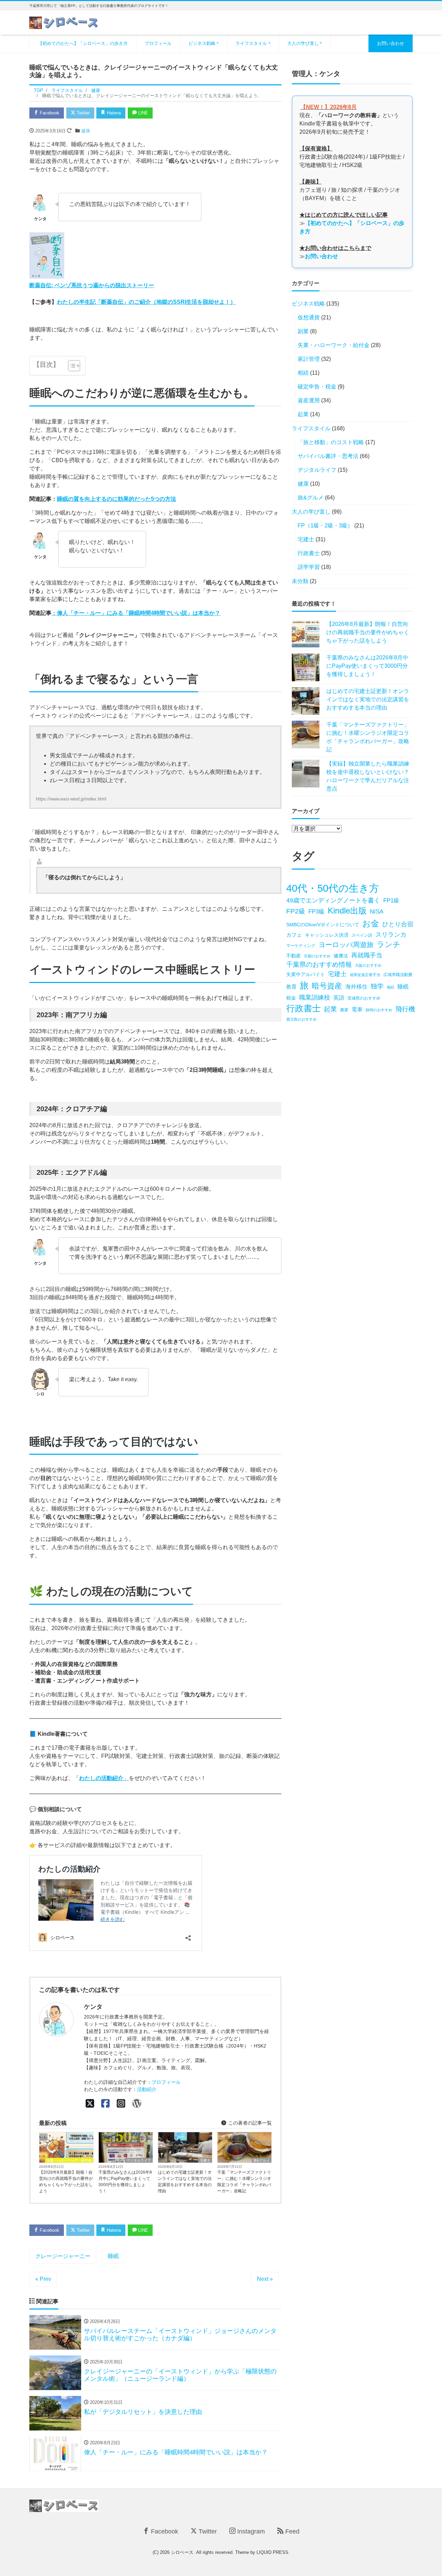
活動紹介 (147, 2089)
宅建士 (205, 2160)
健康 (86, 131)
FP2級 (296, 911)
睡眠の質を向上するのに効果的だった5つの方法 (117, 499)
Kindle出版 (347, 911)
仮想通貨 (309, 317)
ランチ (389, 944)
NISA (377, 912)
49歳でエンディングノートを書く (333, 900)
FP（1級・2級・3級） (325, 526)
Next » (265, 2279)
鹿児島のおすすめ (301, 1019)
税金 (291, 998)
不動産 (294, 956)
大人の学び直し (303, 43)
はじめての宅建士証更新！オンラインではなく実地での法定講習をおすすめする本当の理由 (185, 2182)
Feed (291, 2531)
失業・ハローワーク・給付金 (69, 2160)
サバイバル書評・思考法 (328, 456)
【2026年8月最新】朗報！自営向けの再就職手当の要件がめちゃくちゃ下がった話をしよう (66, 2182)
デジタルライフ (139, 2160)
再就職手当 (367, 955)
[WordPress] (137, 2104)
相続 (303, 373)
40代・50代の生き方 (333, 888)
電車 (357, 1009)
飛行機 (405, 1009)
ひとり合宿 (398, 924)
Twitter (83, 113)
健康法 (341, 956)
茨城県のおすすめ (364, 998)
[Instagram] (121, 2104)
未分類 (300, 581)
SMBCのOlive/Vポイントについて (323, 925)
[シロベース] (64, 22)
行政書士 (309, 553)
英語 (339, 997)
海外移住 (356, 986)
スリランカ (391, 934)
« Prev (43, 2279)
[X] (90, 2104)
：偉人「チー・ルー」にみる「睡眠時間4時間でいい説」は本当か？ (136, 613)
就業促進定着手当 (365, 975)
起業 (303, 414)
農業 (344, 1010)
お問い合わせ (391, 43)
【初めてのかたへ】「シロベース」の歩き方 (83, 43)
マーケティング (301, 946)
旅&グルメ (262, 2160)
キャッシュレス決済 (327, 935)
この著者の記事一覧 (249, 2123)
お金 (371, 923)
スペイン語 (362, 935)
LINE (142, 113)
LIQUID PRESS (272, 2552)
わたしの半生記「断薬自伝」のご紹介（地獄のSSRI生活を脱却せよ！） (146, 302)
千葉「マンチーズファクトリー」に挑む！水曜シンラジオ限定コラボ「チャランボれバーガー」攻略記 (244, 2182)
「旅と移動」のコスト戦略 (331, 442)
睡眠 (113, 2256)
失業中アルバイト (306, 975)
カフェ (294, 935)
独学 (377, 986)
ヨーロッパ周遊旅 (346, 944)
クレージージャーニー (63, 2256)
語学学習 (309, 567)
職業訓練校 (315, 997)
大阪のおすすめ (368, 965)
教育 (291, 987)
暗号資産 (327, 986)
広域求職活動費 (398, 975)
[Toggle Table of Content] (71, 366)
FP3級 (316, 912)
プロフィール (158, 43)
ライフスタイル (251, 43)
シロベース (182, 2552)
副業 (303, 331)
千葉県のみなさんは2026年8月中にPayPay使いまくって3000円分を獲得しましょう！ (125, 2182)
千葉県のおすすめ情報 (319, 964)
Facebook (49, 113)
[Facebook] (105, 2104)
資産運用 (309, 400)
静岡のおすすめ (379, 1010)
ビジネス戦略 (202, 43)
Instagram (250, 2531)
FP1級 (391, 900)
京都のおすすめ (317, 956)
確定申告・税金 (317, 387)
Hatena (113, 113)
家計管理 (309, 359)
